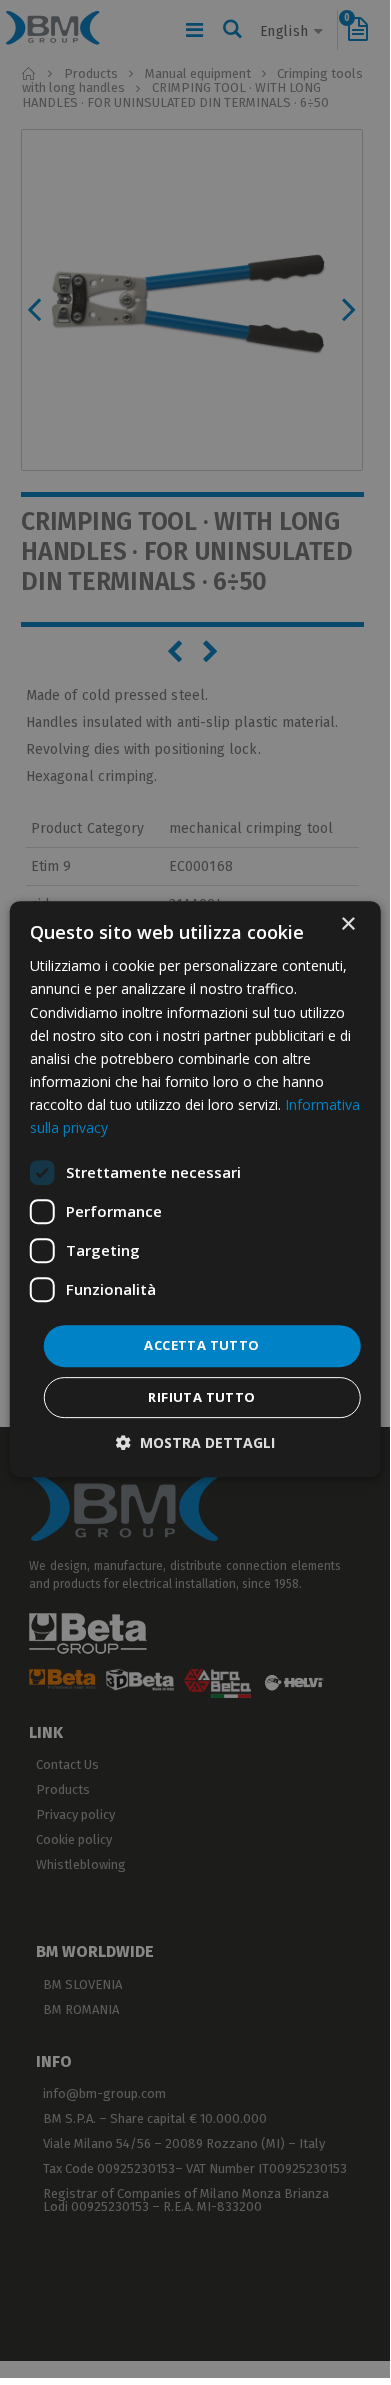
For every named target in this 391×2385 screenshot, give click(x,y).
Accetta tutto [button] (201, 1345)
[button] (195, 1442)
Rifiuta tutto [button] (201, 1397)
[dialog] (195, 1189)
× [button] (347, 924)
